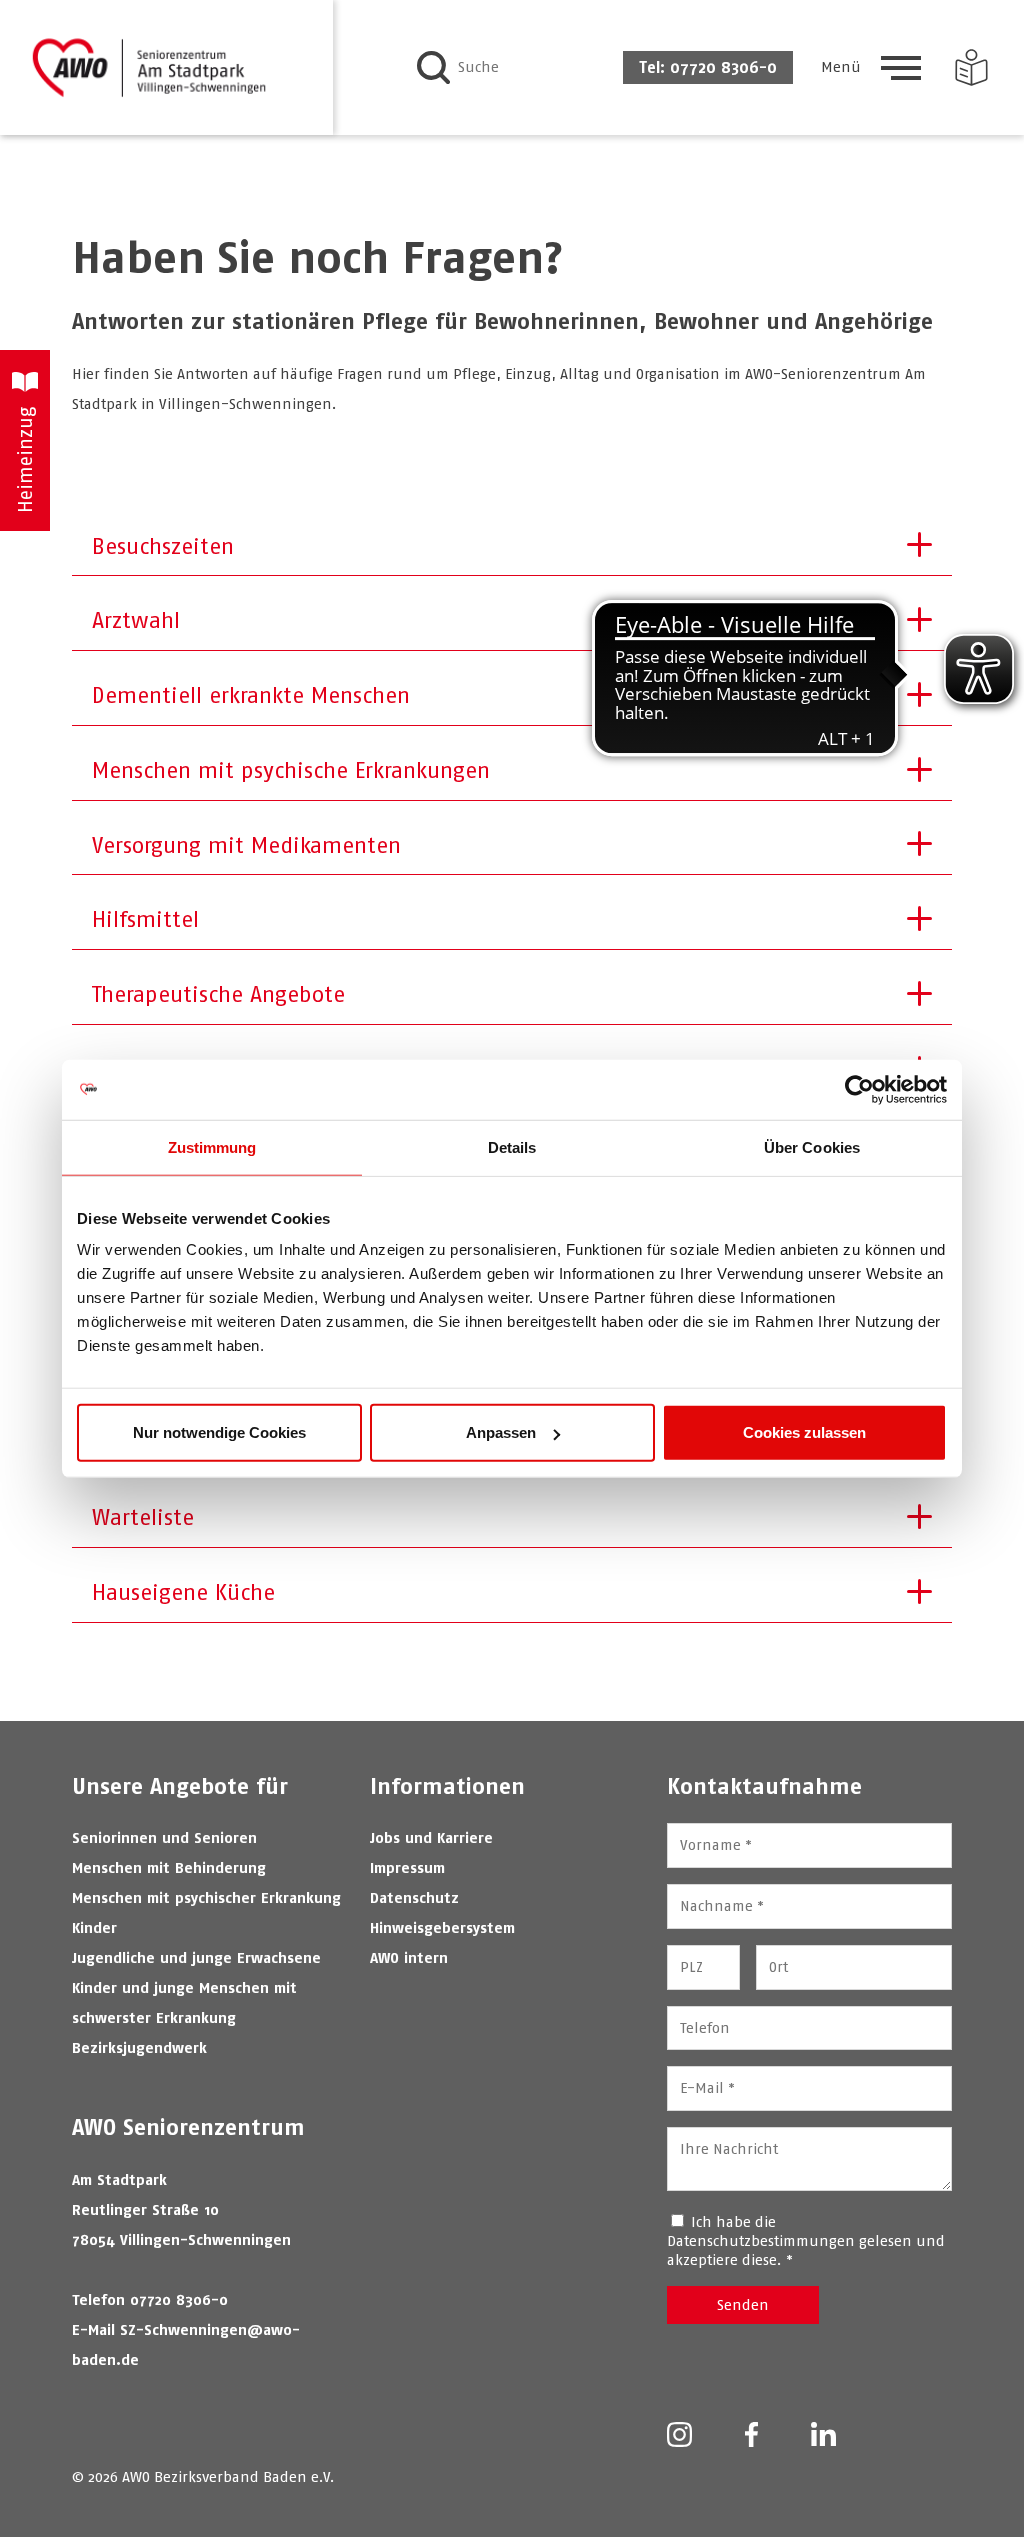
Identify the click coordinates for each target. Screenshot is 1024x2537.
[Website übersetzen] (971, 67)
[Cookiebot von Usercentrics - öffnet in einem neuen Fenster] (859, 1089)
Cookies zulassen (804, 1432)
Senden (743, 2304)
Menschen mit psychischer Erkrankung (206, 1897)
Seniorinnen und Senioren (164, 1837)
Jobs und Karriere (431, 1837)
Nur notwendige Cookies (219, 1432)
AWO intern (409, 1957)
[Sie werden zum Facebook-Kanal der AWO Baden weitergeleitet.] (751, 2436)
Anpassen (501, 1432)
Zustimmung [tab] (212, 1146)
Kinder (94, 1927)
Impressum (407, 1867)
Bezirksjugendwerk (139, 2047)
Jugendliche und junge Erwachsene (196, 1957)
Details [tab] (512, 1146)
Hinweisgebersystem (442, 1927)
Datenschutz (414, 1897)
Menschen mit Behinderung (169, 1867)
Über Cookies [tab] (812, 1146)
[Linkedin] (823, 2435)
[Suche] (433, 67)
